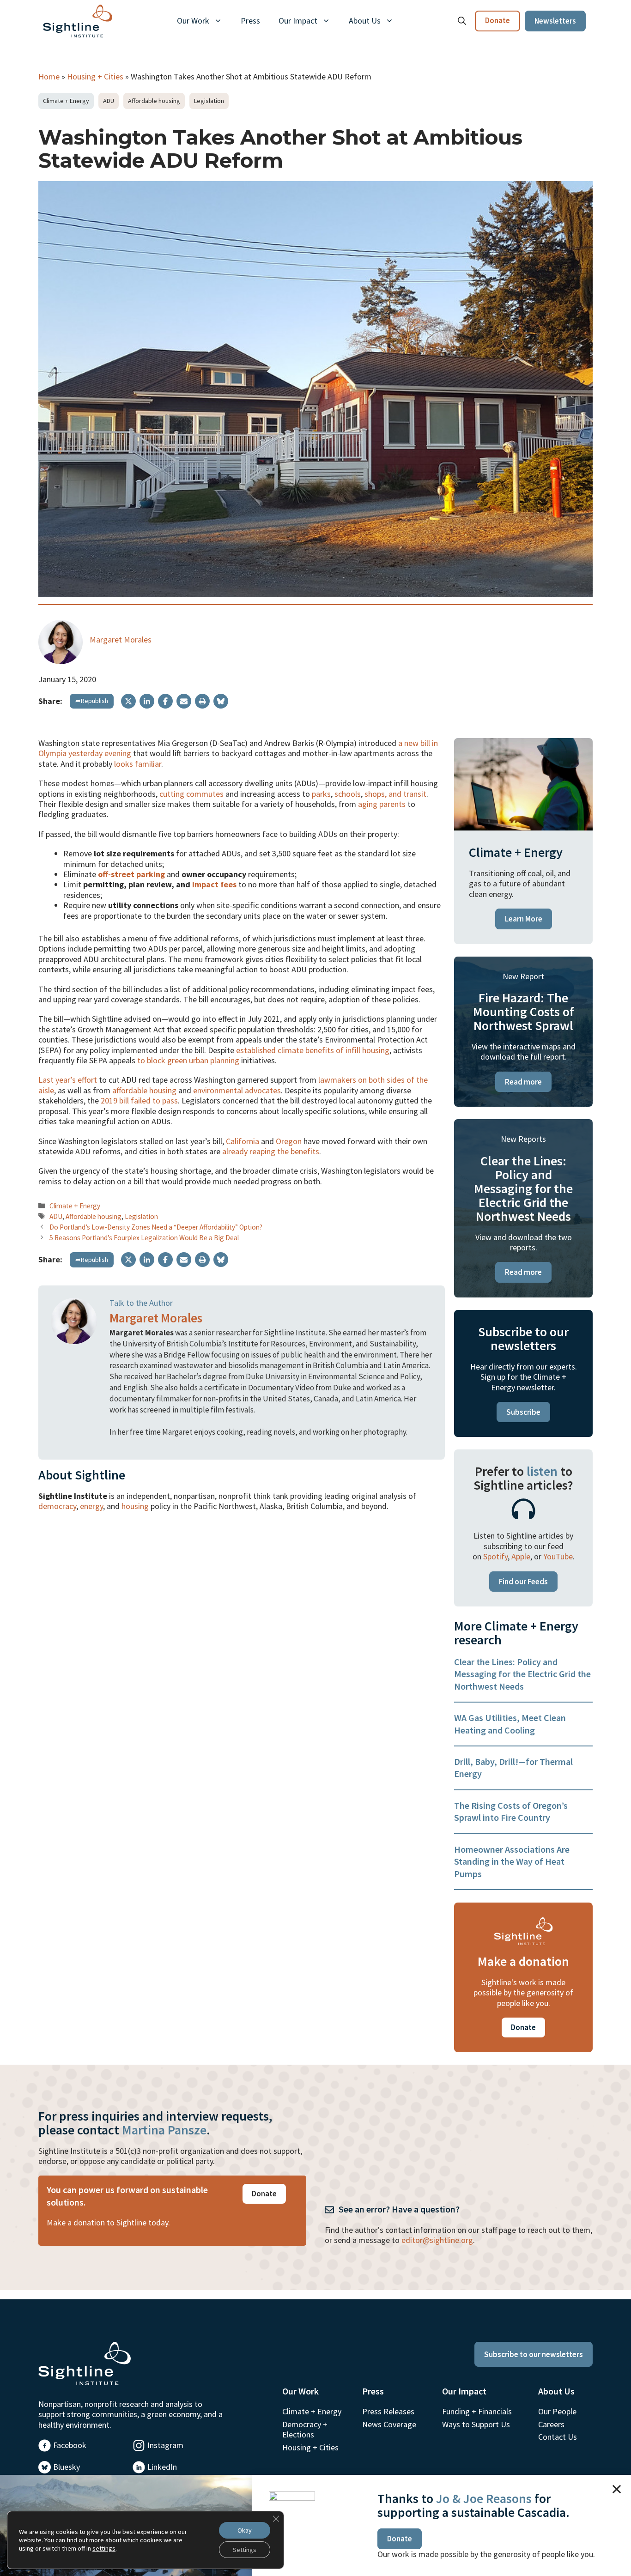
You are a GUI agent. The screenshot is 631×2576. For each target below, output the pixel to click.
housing (135, 1506)
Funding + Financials (477, 2411)
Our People (557, 2411)
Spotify (495, 1556)
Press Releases (388, 2411)
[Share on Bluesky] (221, 701)
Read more (523, 1082)
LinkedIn (162, 2467)
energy (91, 1506)
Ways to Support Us (476, 2424)
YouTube (558, 1556)
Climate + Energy (66, 101)
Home (49, 76)
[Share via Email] (184, 701)
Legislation (209, 101)
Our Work (193, 21)
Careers (551, 2424)
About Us (365, 21)
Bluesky (67, 2467)
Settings (245, 2550)
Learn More (524, 919)
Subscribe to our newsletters (534, 2354)
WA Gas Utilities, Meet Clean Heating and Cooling (510, 1724)
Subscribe (523, 1412)
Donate (498, 20)
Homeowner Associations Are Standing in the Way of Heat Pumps (512, 1861)
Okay (245, 2530)
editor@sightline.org (437, 2240)
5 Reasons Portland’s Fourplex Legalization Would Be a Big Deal (144, 1238)
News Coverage (389, 2424)
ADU (109, 101)
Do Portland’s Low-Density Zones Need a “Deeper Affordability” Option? (156, 1227)
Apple (521, 1556)
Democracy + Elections (305, 2429)
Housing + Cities (95, 76)
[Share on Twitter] (128, 701)
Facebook (70, 2445)
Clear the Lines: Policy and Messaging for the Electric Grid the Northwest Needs (522, 1674)
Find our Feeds (523, 1582)
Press (250, 21)
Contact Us (558, 2437)
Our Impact (298, 21)
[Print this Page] (202, 701)
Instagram (165, 2445)
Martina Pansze (164, 2130)
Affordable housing (154, 101)
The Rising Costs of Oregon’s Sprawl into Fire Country (511, 1811)
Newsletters (555, 21)
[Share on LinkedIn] (147, 701)
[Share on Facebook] (165, 701)
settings (104, 2548)
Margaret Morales (121, 639)
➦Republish (92, 701)
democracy (57, 1506)
